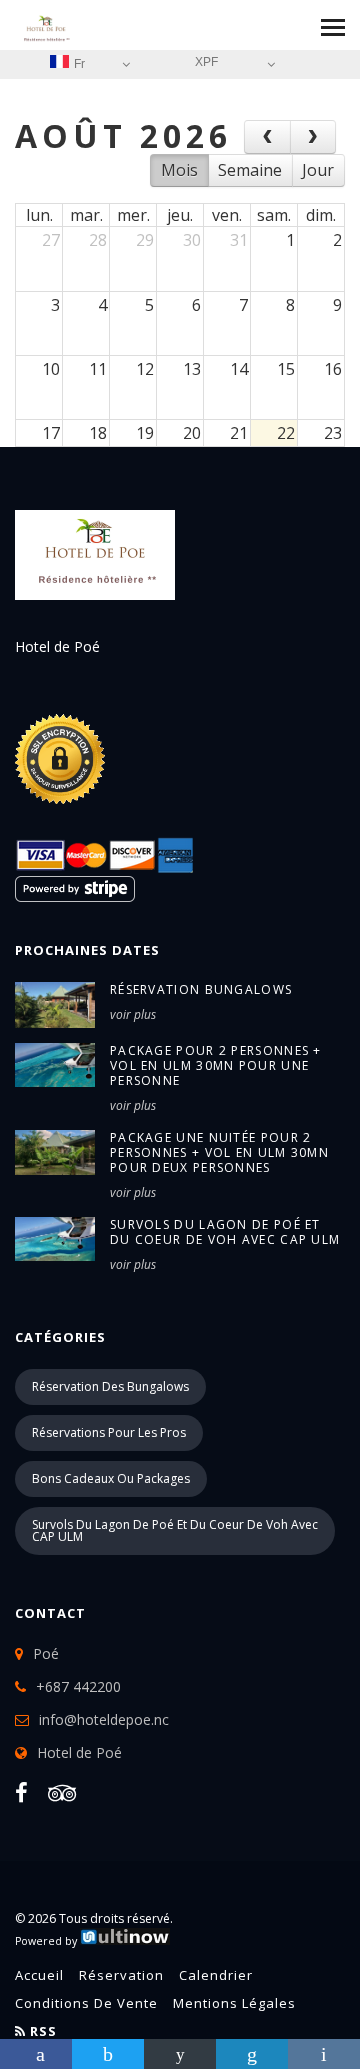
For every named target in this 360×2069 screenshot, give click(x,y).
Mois (179, 170)
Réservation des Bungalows (110, 1386)
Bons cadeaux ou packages (111, 1478)
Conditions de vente (86, 2003)
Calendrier (216, 1975)
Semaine (250, 170)
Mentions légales (234, 2003)
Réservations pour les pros (109, 1432)
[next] (313, 137)
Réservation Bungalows (201, 989)
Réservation (121, 1975)
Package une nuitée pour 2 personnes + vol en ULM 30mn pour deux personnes (219, 1152)
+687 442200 (78, 1686)
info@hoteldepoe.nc (104, 1719)
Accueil (39, 1975)
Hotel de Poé (79, 1752)
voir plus (133, 1014)
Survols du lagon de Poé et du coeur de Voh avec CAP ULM (175, 1530)
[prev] (267, 137)
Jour (318, 170)
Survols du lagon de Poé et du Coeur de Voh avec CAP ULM (225, 1232)
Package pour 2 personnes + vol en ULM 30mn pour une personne (216, 1065)
